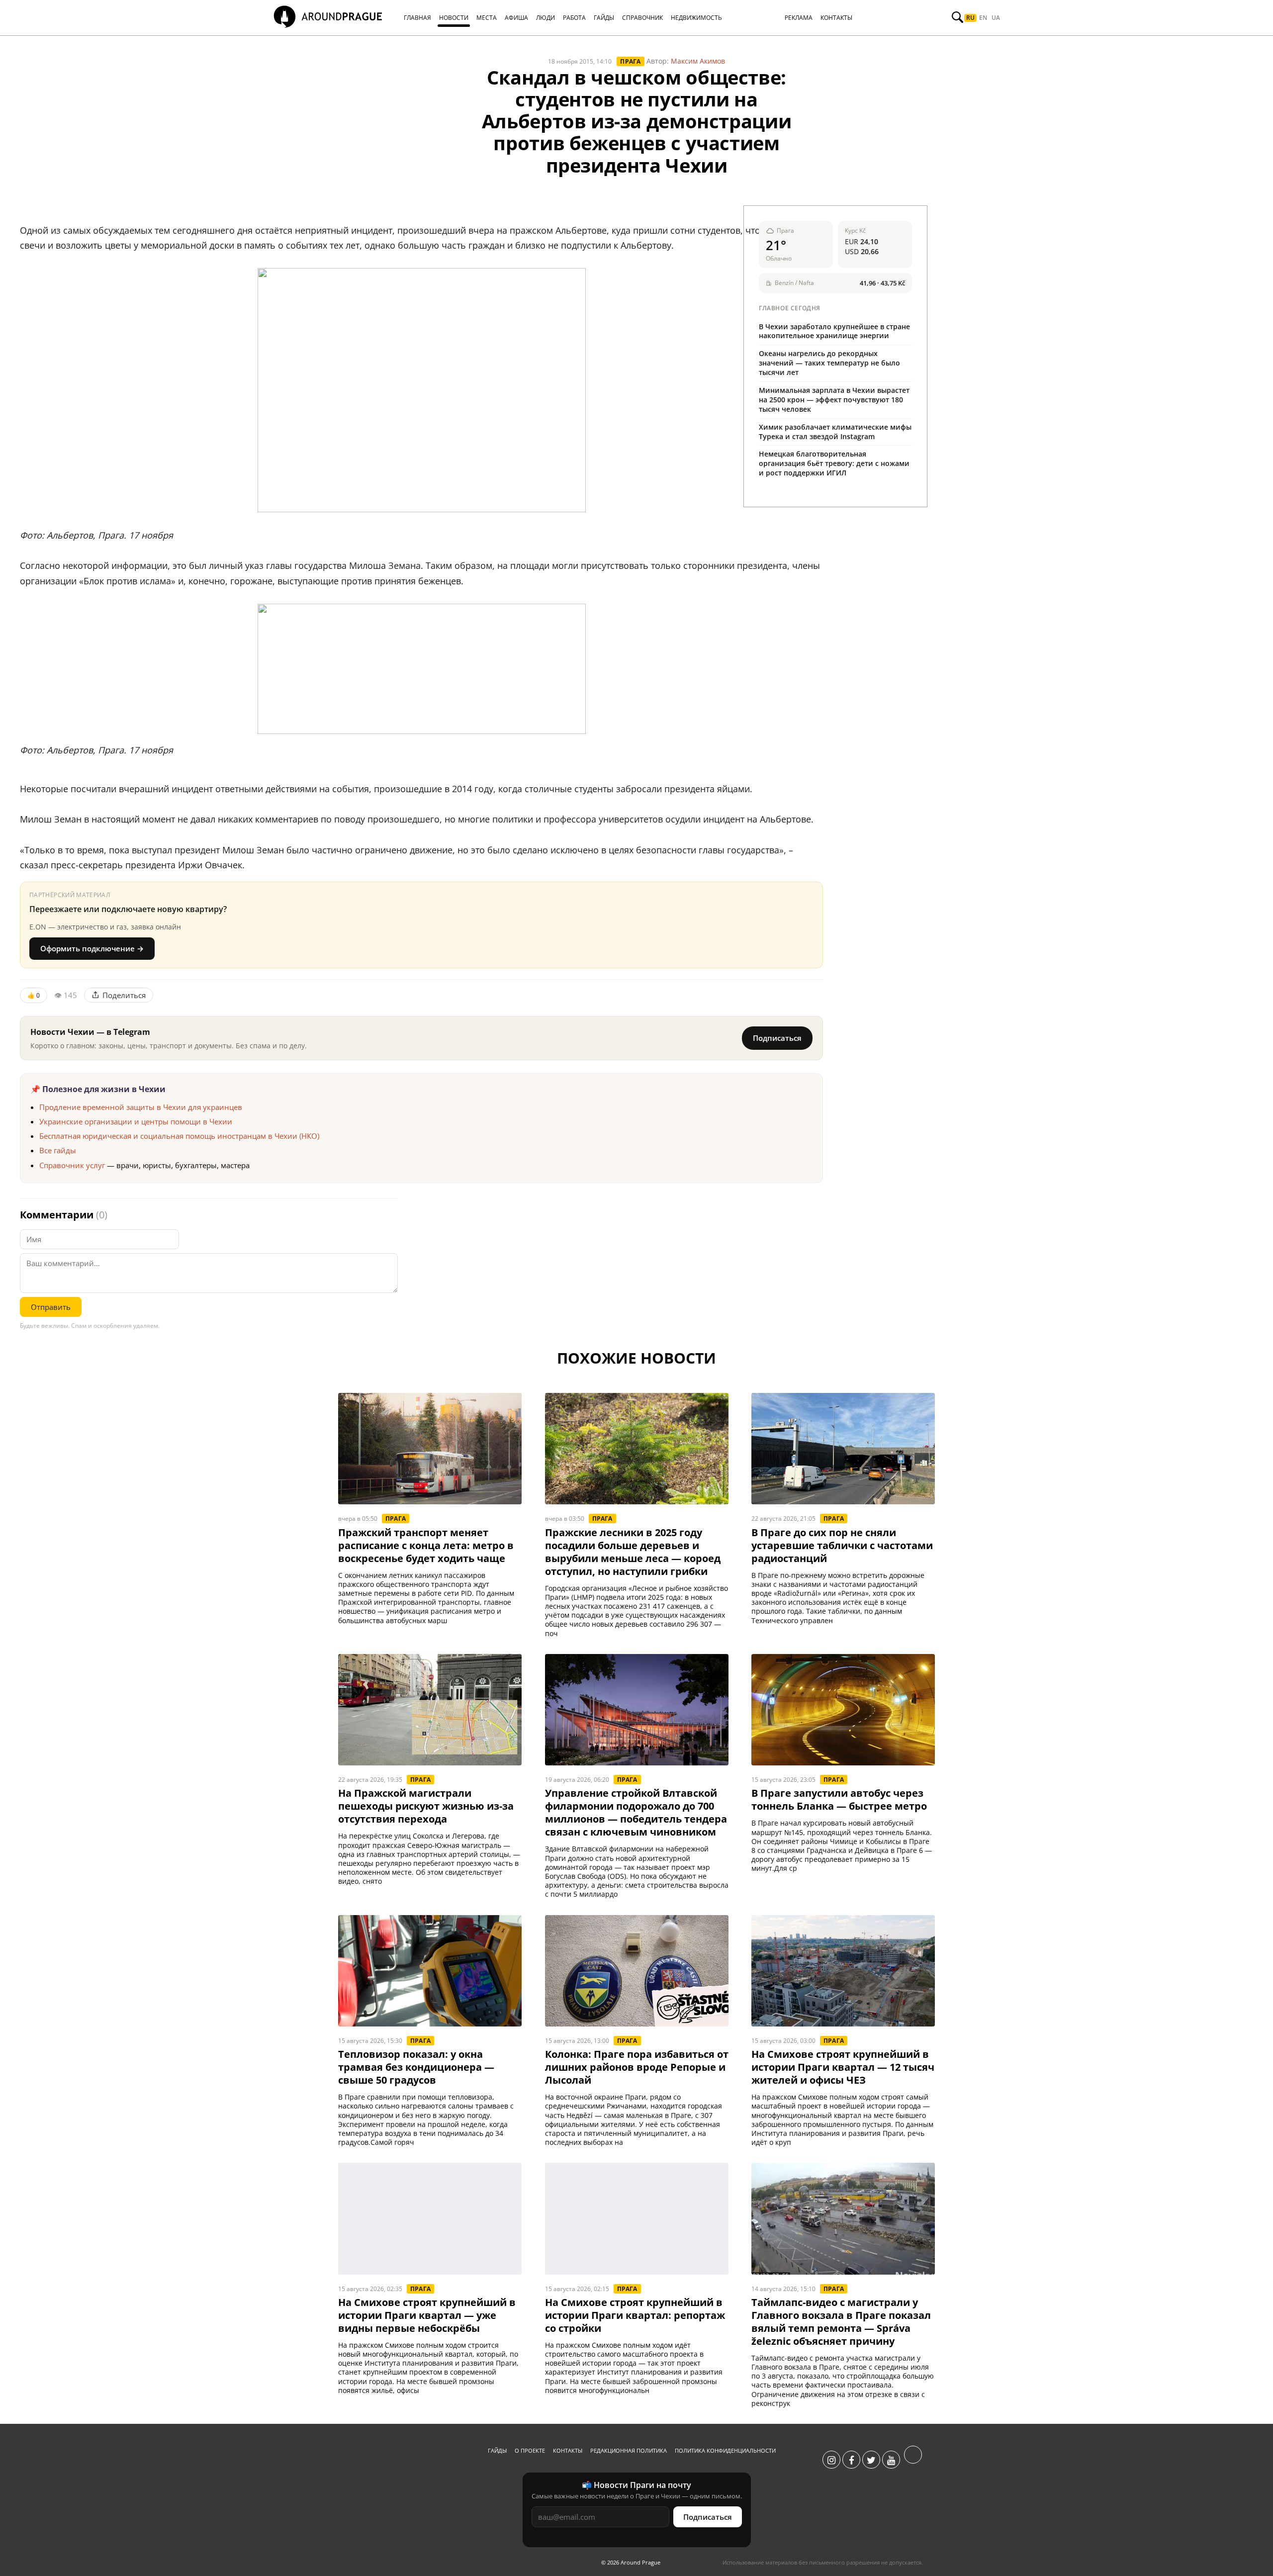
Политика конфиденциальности (725, 2450)
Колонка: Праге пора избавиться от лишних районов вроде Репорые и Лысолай (637, 2067)
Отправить (51, 1307)
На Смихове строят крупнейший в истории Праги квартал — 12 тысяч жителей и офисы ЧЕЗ (843, 2067)
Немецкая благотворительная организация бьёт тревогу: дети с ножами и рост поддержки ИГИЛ (834, 463)
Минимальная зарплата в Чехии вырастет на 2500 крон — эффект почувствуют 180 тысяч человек (834, 400)
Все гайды (58, 1150)
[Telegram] (913, 2460)
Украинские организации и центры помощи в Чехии (136, 1121)
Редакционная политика (629, 2450)
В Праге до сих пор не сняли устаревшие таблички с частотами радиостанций (842, 1546)
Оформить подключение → (92, 948)
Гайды (497, 2450)
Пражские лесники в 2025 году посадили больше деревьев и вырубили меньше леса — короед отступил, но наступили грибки (633, 1552)
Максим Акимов (698, 61)
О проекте (530, 2450)
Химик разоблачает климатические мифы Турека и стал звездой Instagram (835, 432)
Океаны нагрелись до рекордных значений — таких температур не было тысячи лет (829, 363)
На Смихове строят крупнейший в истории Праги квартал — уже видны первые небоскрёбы (427, 2315)
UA (996, 18)
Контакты (568, 2450)
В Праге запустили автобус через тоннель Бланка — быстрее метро (839, 1800)
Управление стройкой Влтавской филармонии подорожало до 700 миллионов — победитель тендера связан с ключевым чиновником (636, 1813)
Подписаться (777, 1038)
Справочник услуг (72, 1165)
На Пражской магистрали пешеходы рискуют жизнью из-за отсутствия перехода (426, 1806)
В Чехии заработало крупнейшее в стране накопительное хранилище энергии (834, 331)
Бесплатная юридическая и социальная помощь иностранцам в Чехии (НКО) (179, 1136)
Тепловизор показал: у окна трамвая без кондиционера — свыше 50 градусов (416, 2067)
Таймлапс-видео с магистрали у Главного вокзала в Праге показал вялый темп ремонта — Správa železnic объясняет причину (841, 2322)
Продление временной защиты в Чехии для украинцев (141, 1107)
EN (983, 18)
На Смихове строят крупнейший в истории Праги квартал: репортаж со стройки (635, 2315)
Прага (630, 61)
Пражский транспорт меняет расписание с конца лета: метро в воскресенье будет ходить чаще (426, 1546)
